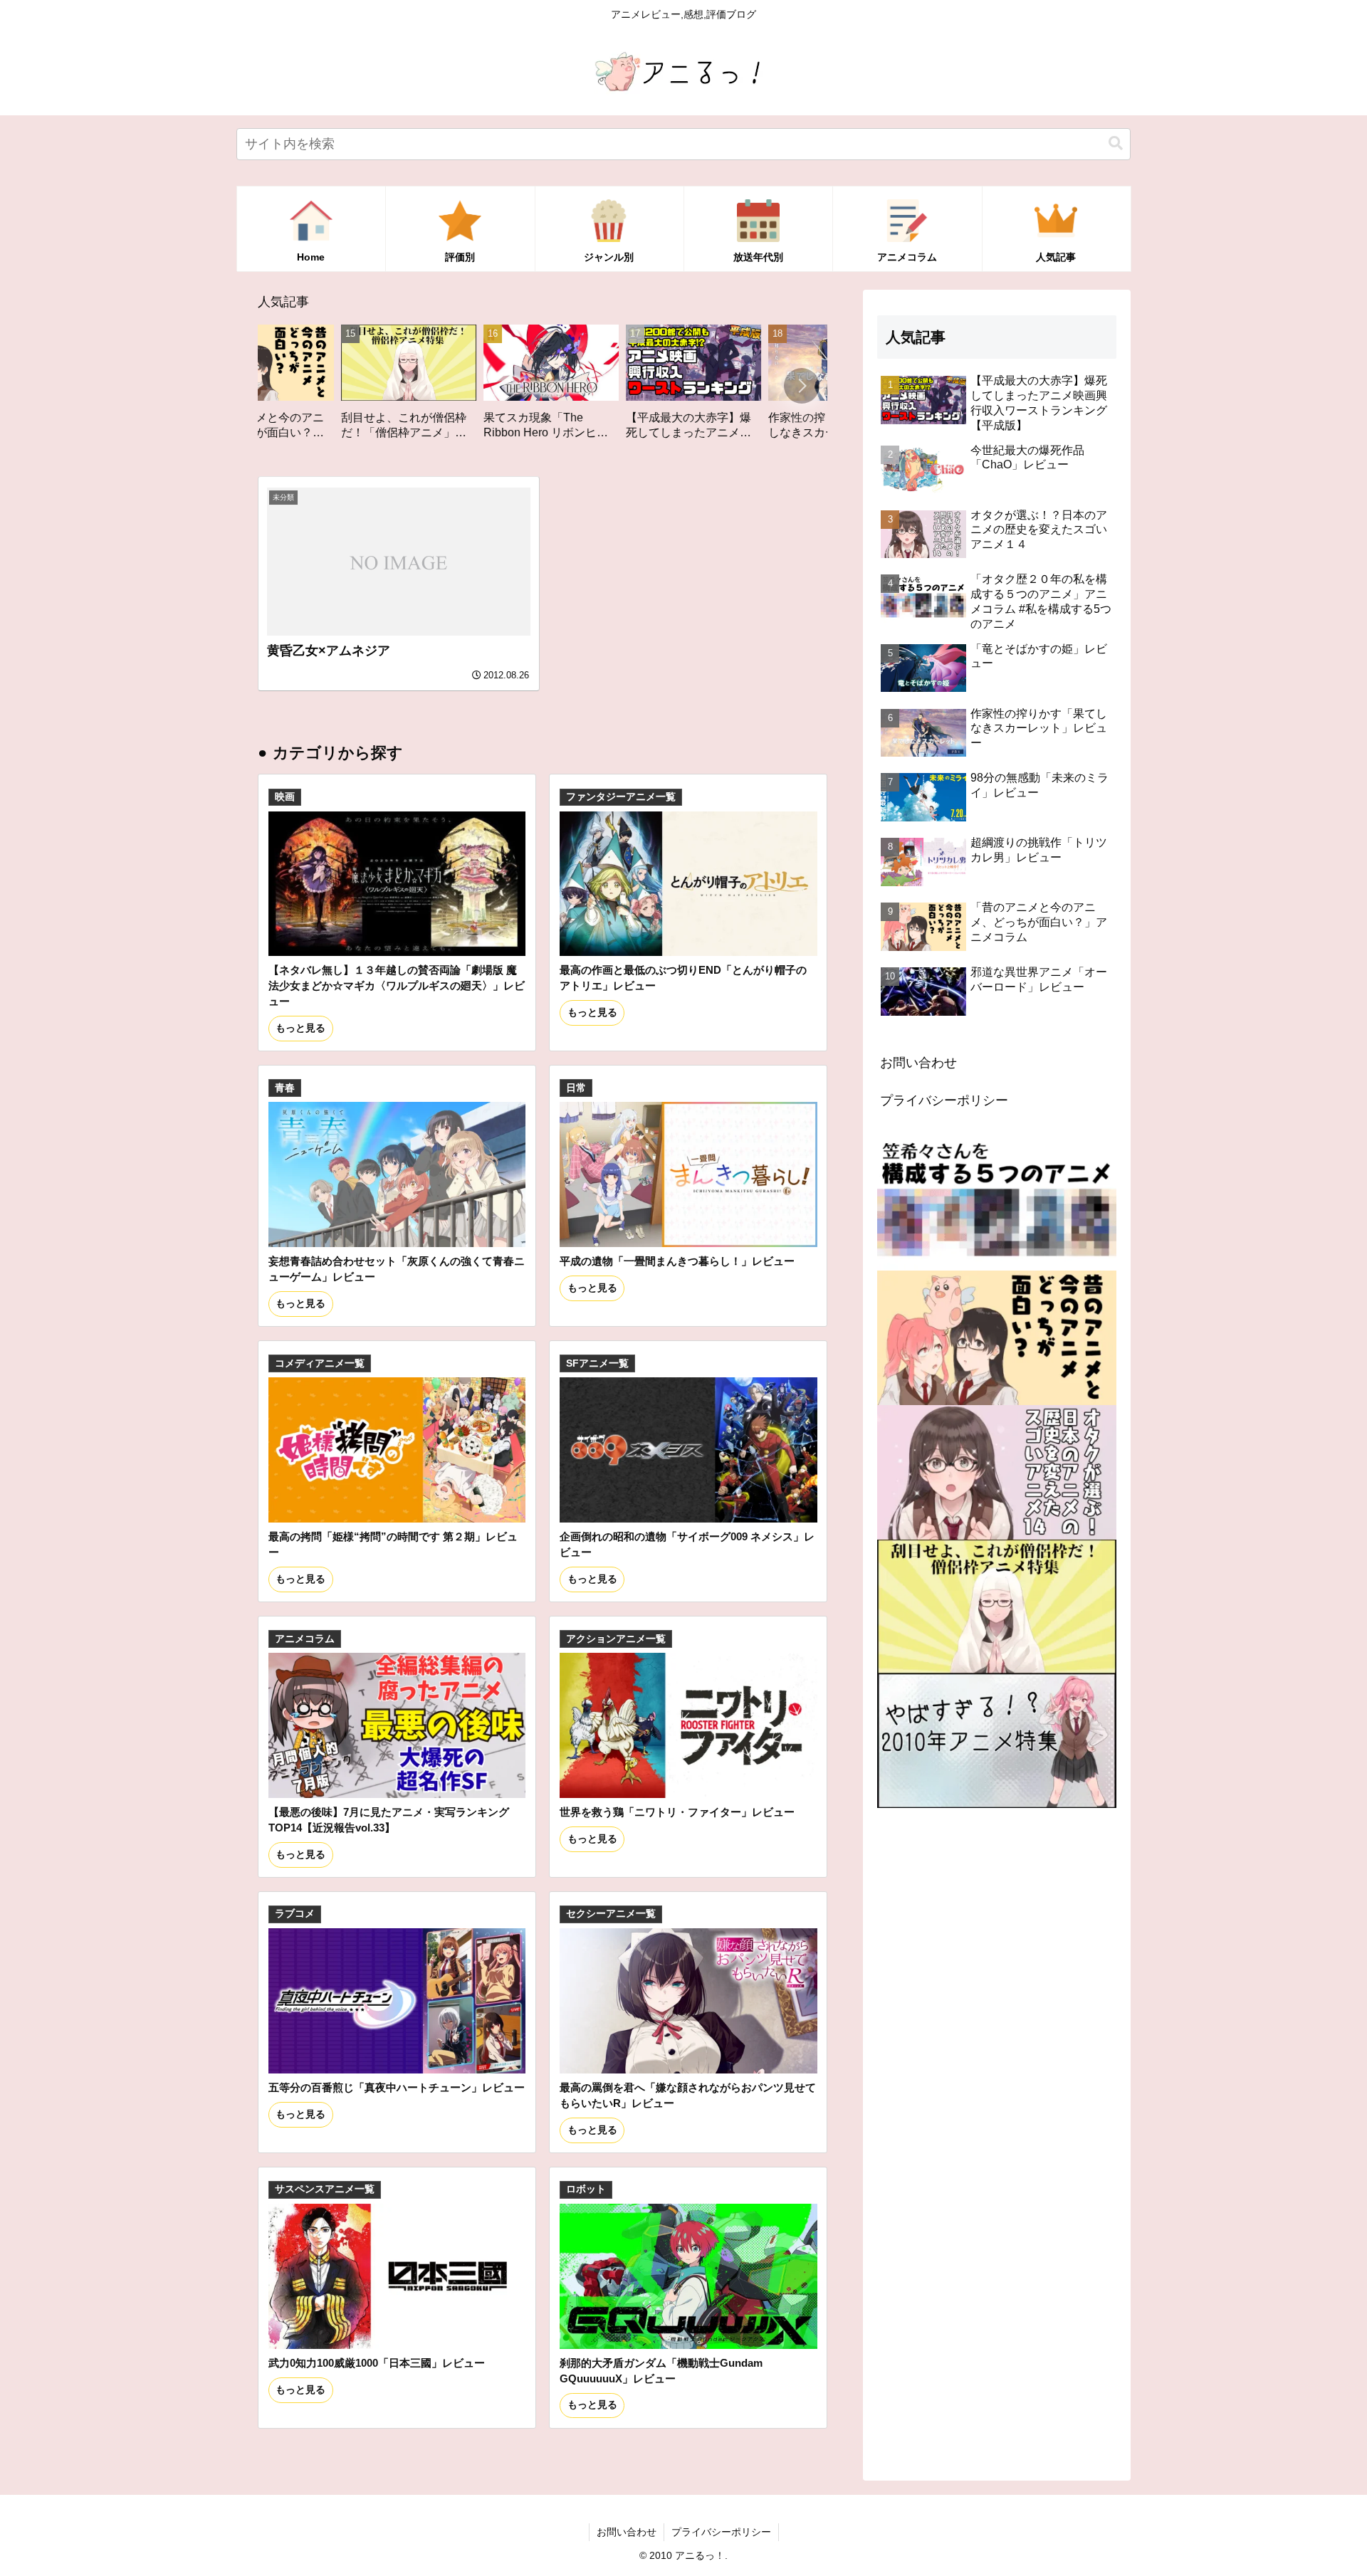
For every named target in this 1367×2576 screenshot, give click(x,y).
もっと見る (300, 1028)
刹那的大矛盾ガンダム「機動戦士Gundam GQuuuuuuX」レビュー (661, 2371)
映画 (285, 797)
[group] (271, 387)
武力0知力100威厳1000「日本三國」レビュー (377, 2363)
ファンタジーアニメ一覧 (621, 797)
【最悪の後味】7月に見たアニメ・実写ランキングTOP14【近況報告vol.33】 (389, 1820)
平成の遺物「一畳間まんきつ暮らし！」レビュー (677, 1261)
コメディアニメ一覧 (320, 1363)
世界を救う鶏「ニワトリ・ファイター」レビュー (677, 1812)
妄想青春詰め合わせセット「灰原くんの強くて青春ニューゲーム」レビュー (397, 1269)
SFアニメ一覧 (597, 1363)
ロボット (586, 2189)
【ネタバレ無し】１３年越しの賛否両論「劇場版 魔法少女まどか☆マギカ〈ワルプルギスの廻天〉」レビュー (397, 985)
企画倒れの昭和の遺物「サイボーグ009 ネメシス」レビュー (687, 1544)
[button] (1116, 143)
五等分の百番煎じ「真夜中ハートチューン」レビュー (397, 2087)
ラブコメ (295, 1914)
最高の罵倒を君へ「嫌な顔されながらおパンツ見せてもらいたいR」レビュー (688, 2095)
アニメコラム (305, 1639)
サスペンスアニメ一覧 (325, 2189)
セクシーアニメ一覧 (611, 1914)
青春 (285, 1088)
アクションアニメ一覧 (616, 1639)
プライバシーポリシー (944, 1100)
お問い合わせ (918, 1063)
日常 (576, 1088)
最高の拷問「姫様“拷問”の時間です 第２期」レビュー (393, 1544)
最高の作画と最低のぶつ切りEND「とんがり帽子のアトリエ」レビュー (683, 978)
